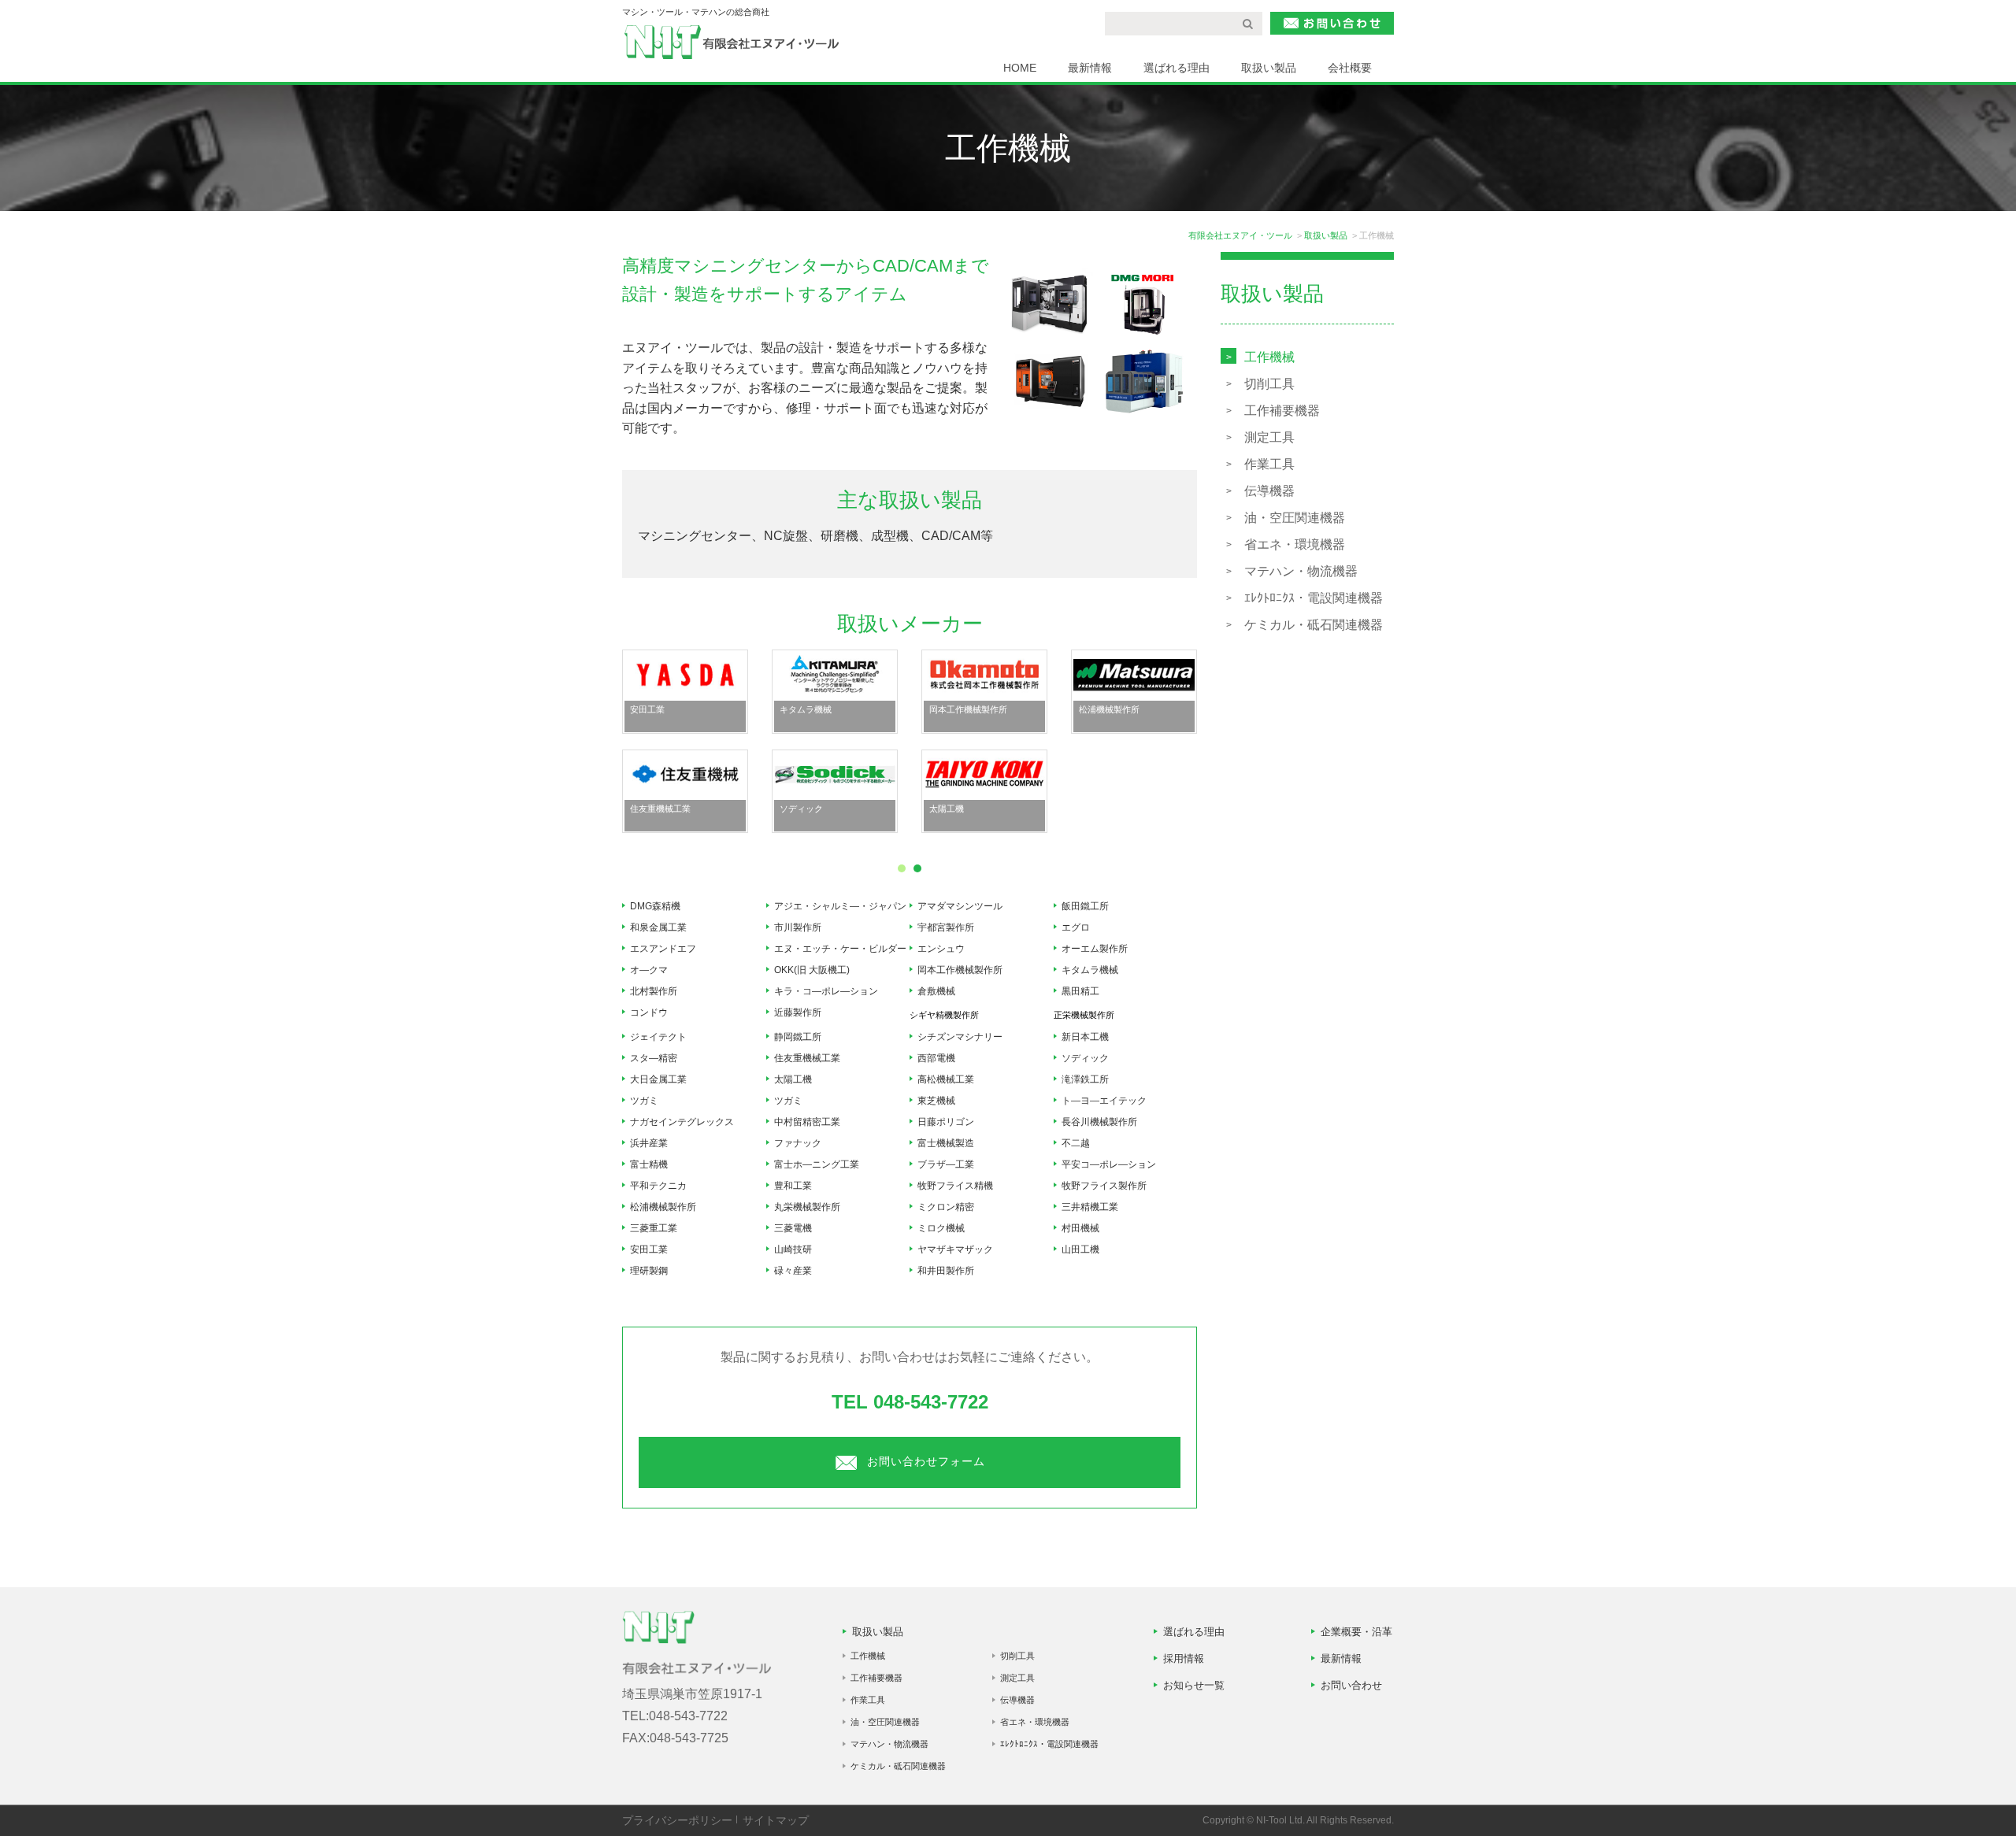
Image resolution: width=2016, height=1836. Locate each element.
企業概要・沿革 (1356, 1632)
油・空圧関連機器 (1295, 518)
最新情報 (1090, 68)
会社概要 (1350, 68)
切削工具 (1269, 384)
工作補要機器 (1282, 411)
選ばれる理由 (1177, 68)
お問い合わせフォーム (926, 1461)
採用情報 (1184, 1658)
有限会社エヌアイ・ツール (1240, 235)
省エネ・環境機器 (1295, 544)
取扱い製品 (1269, 68)
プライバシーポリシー (677, 1820)
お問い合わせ (1351, 1685)
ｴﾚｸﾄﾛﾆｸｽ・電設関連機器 (1314, 598)
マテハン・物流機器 (1301, 571)
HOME (1020, 68)
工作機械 (1269, 357)
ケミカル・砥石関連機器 (1314, 625)
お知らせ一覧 (1194, 1685)
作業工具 (1269, 464)
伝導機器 (1269, 491)
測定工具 (1269, 437)
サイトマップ (776, 1820)
